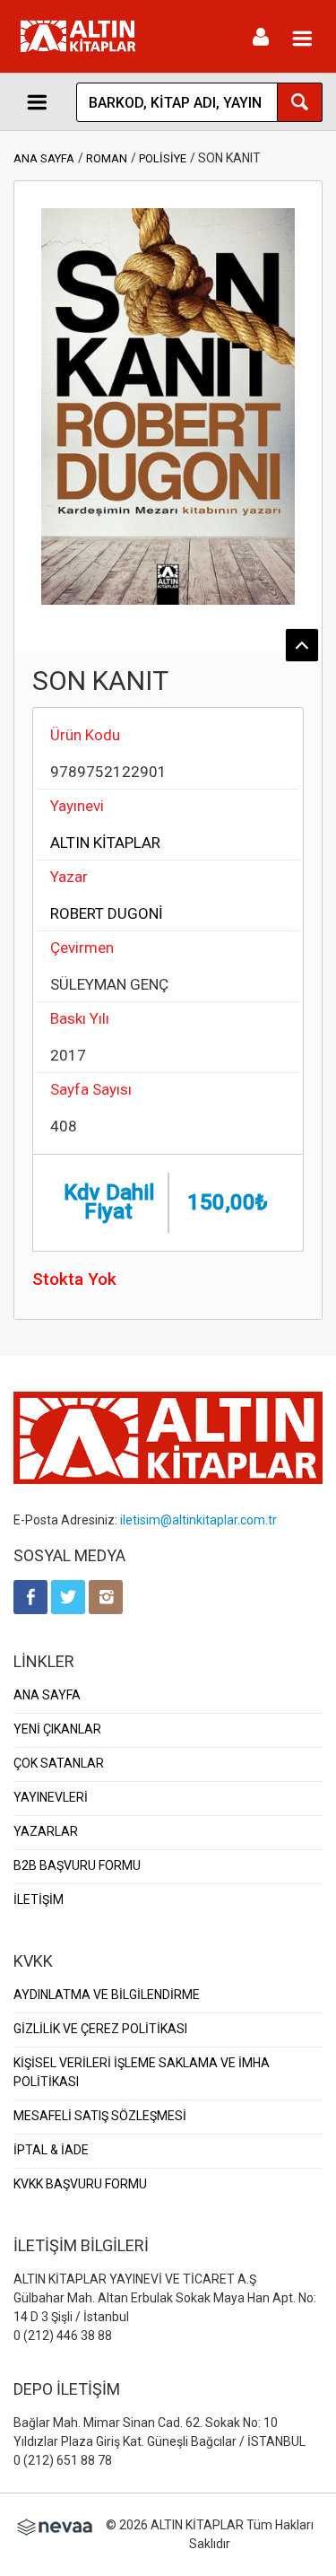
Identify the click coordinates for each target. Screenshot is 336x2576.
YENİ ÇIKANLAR (57, 1729)
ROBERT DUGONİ (107, 913)
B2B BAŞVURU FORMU (77, 1865)
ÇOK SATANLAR (59, 1763)
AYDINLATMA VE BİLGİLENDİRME (107, 1995)
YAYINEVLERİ (51, 1797)
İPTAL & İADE (51, 2150)
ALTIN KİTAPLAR (105, 843)
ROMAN (107, 158)
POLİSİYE (163, 158)
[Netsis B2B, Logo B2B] (55, 2525)
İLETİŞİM (39, 1899)
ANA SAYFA (44, 158)
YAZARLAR (46, 1831)
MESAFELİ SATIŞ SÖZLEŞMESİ (100, 2116)
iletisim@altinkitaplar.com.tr (198, 1520)
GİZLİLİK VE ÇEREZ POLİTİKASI (100, 2029)
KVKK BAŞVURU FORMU (80, 2184)
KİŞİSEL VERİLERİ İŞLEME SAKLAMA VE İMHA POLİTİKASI (142, 2072)
